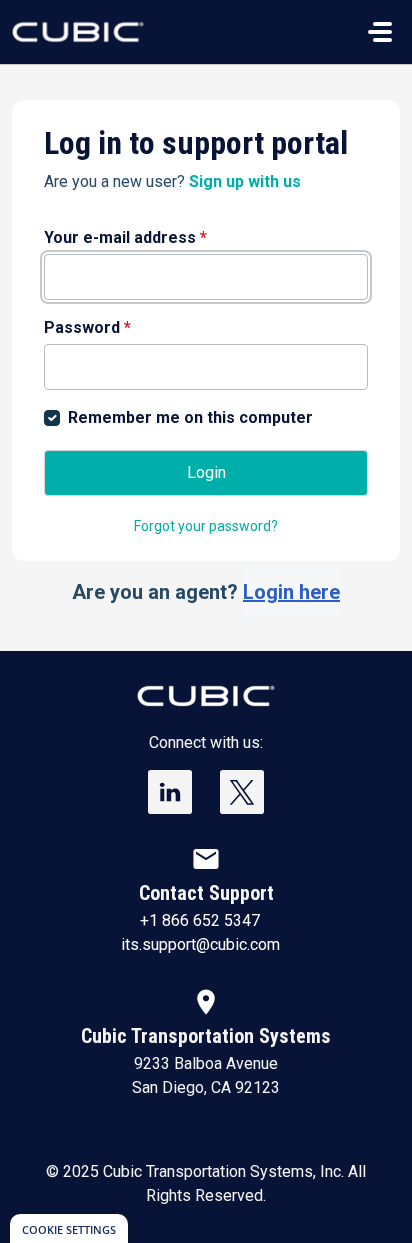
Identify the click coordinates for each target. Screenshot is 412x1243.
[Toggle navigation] (380, 32)
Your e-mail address (125, 237)
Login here (291, 592)
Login (206, 472)
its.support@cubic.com (200, 944)
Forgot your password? (206, 526)
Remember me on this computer (190, 417)
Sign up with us (245, 181)
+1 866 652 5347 (200, 920)
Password (87, 327)
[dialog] (69, 1228)
